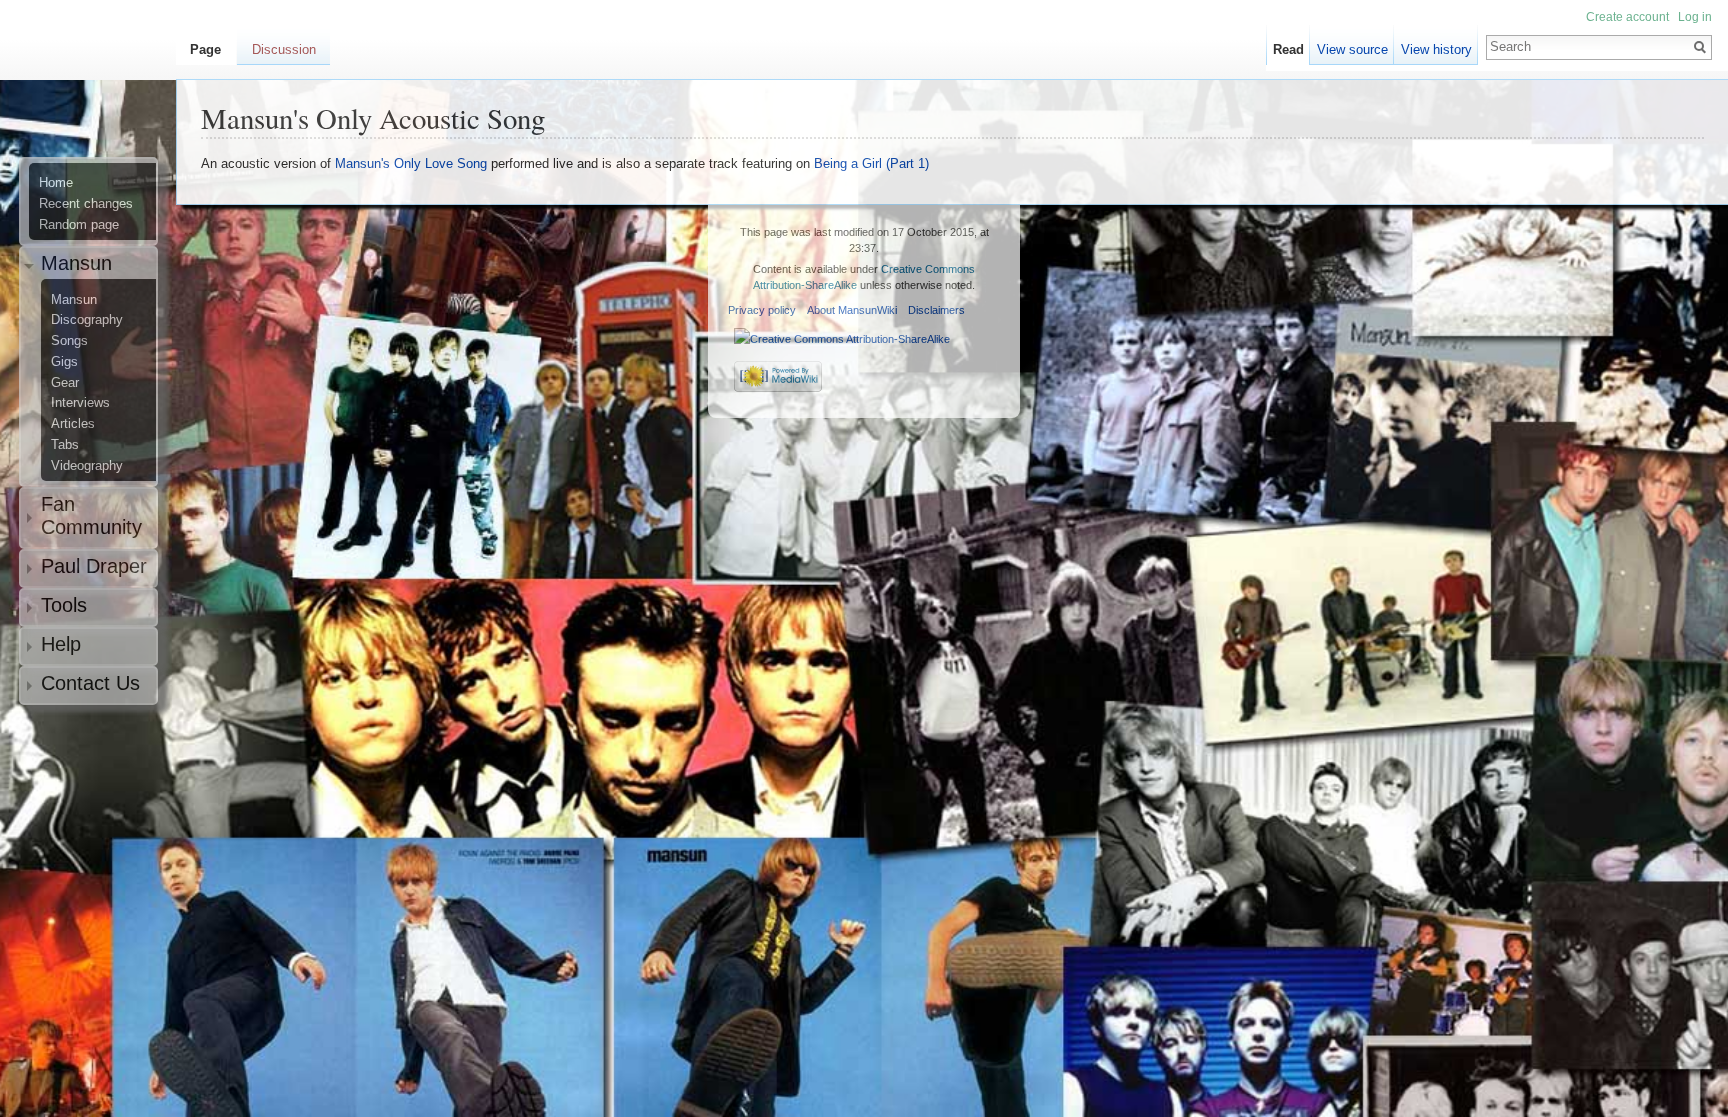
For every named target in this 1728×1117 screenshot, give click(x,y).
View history (1436, 49)
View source (1352, 49)
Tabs (65, 445)
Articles (73, 424)
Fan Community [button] (91, 515)
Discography (87, 320)
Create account (1627, 17)
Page (205, 49)
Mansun (74, 300)
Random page (79, 225)
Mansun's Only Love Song (411, 163)
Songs (69, 341)
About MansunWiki (852, 310)
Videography (87, 466)
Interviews (80, 403)
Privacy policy (762, 310)
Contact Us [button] (90, 683)
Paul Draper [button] (94, 566)
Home (56, 183)
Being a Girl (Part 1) (871, 163)
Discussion (284, 49)
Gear (65, 383)
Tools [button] (64, 605)
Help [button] (61, 644)
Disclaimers (936, 310)
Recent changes (86, 204)
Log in (1695, 17)
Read (1288, 49)
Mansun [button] (76, 263)
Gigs (64, 362)
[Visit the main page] (96, 96)
